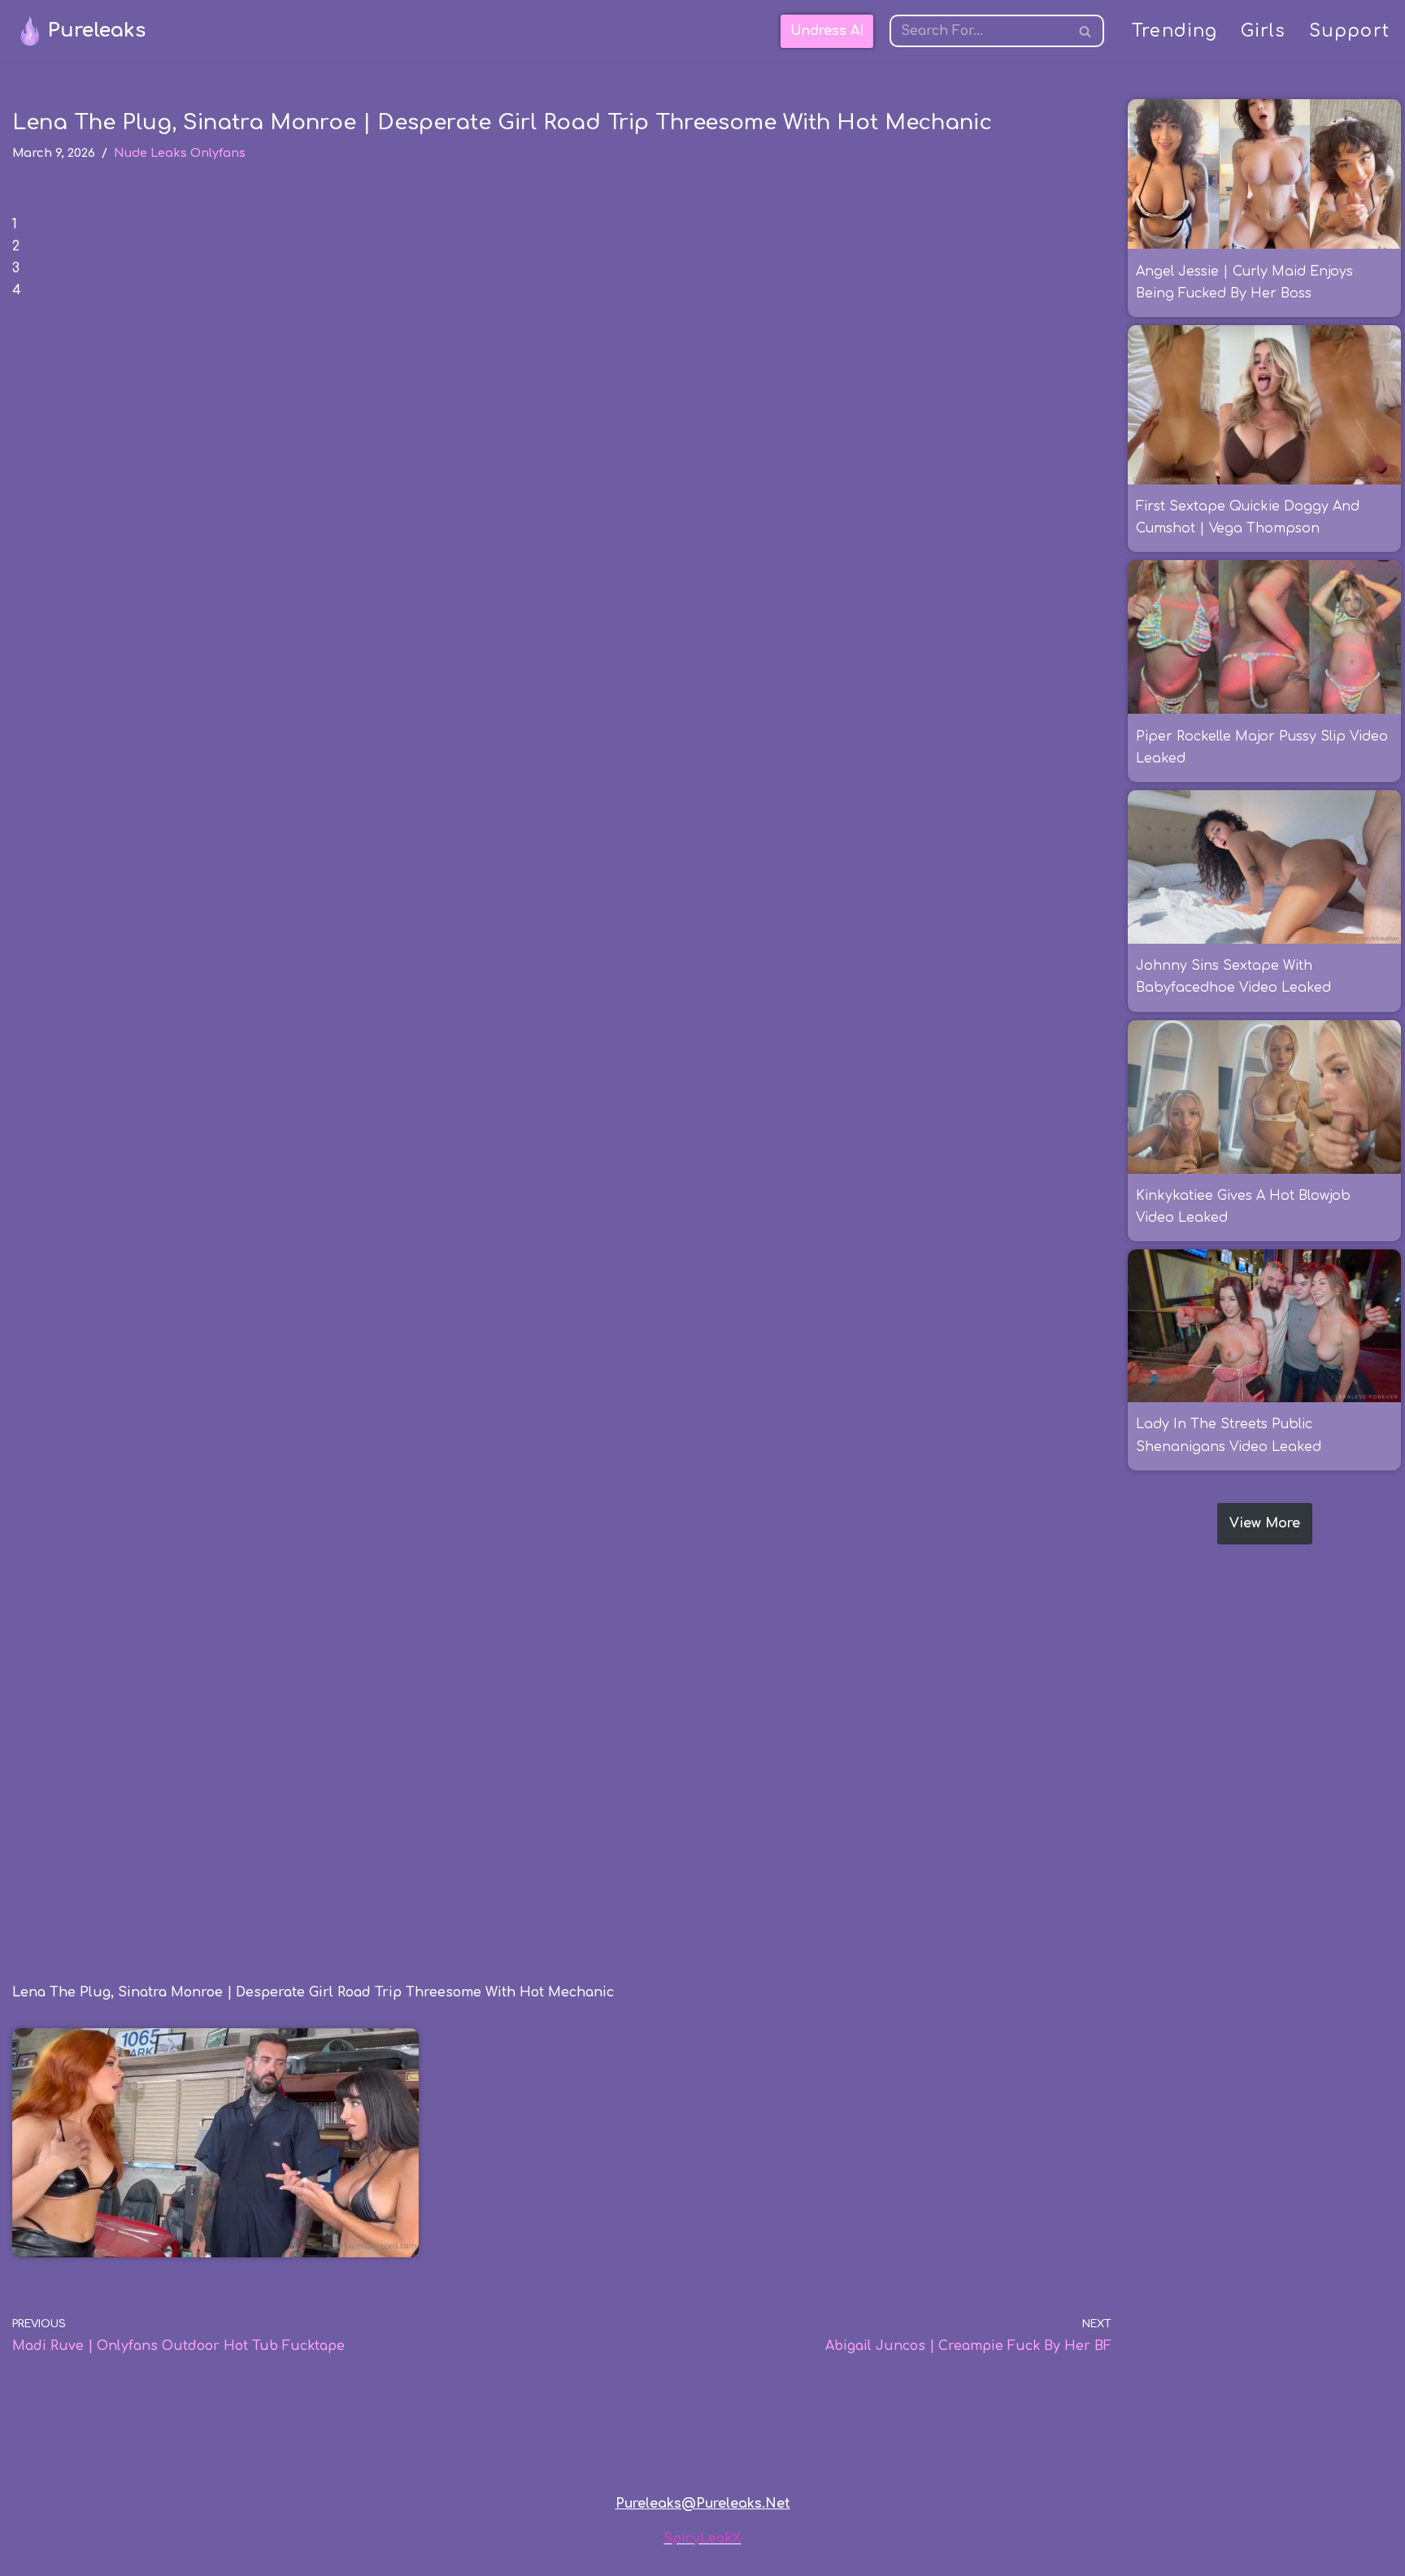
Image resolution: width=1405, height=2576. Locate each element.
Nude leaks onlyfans (180, 153)
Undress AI (827, 31)
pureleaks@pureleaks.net (703, 2504)
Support (1349, 31)
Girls (1264, 31)
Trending (1175, 31)
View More (1265, 1523)
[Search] (1086, 31)
